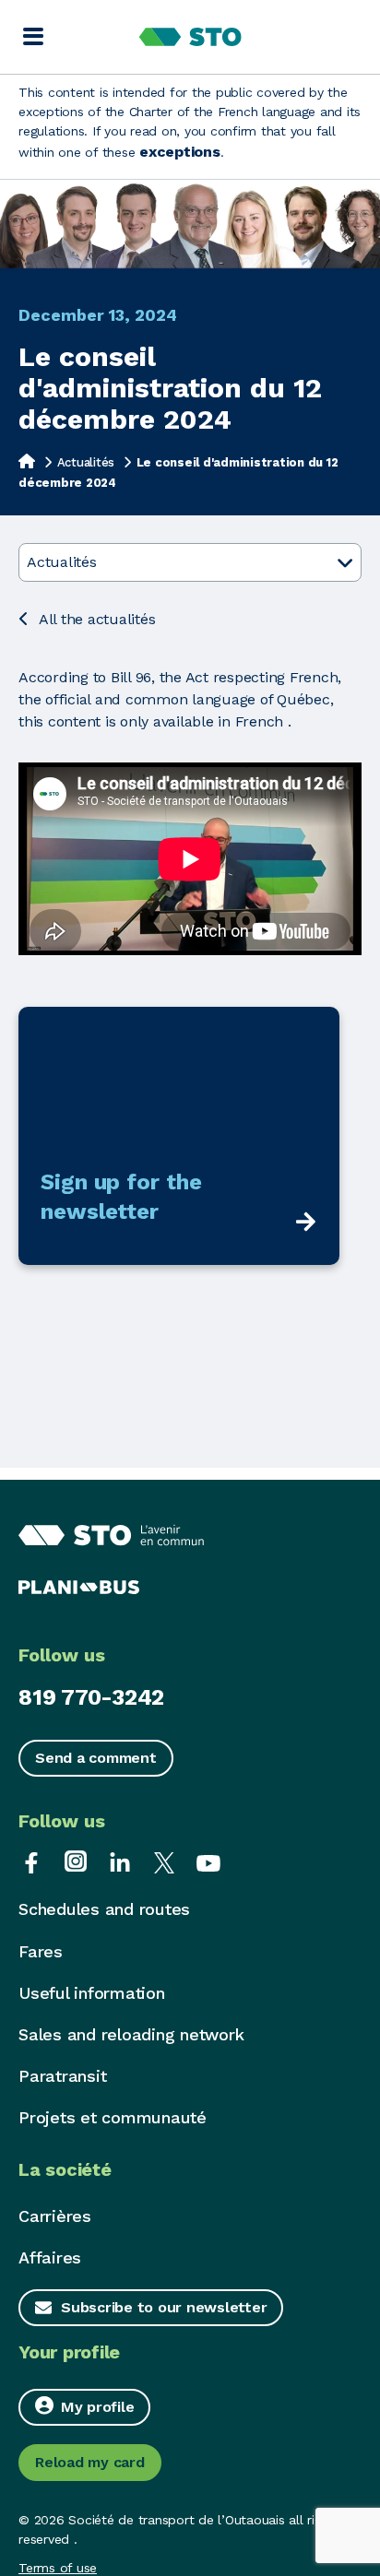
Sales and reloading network (131, 2034)
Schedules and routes (104, 1909)
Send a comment (96, 1758)
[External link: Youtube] (208, 1861)
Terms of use (58, 2568)
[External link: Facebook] (31, 1861)
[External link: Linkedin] (120, 1861)
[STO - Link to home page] (190, 37)
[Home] (27, 461)
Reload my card (90, 2462)
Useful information (92, 1993)
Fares (41, 1951)
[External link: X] (164, 1861)
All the (97, 619)
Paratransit (62, 2076)
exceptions (180, 152)
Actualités (86, 462)
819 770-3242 (91, 1697)
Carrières (55, 2216)
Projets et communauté (113, 2117)
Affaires (50, 2257)
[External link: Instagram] (76, 1861)
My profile (98, 2407)
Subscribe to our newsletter (164, 2307)
